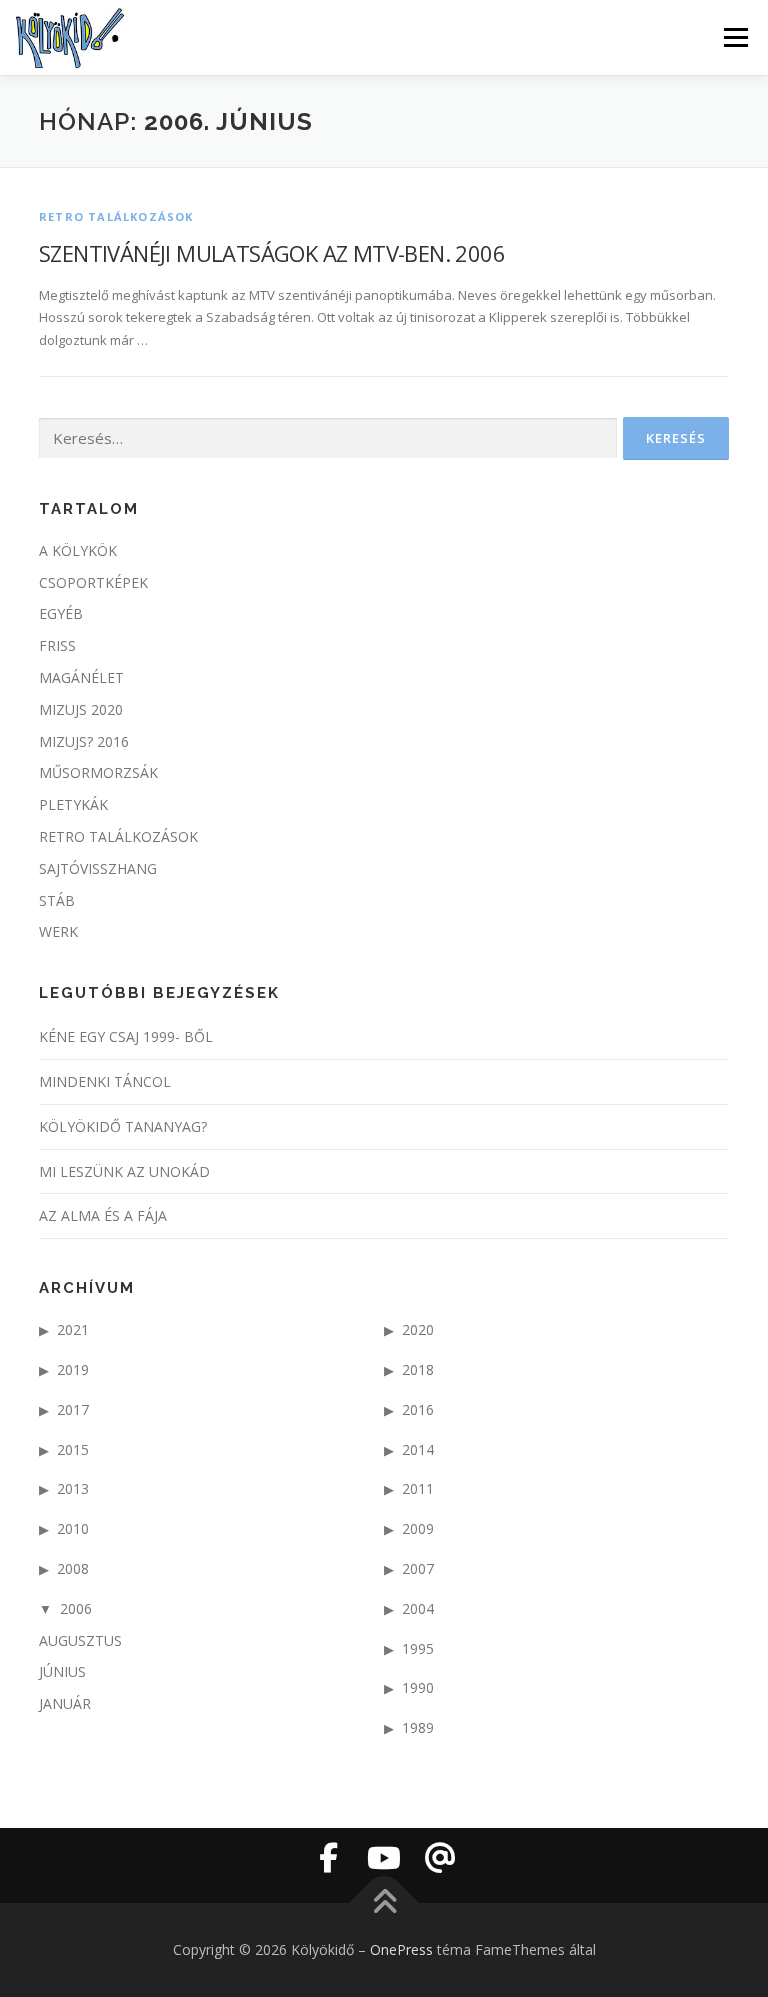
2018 (418, 1369)
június (62, 1671)
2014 (418, 1449)
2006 (76, 1608)
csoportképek (93, 582)
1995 (418, 1648)
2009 (418, 1528)
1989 (418, 1727)
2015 (73, 1449)
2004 (418, 1608)
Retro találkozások (116, 216)
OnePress (401, 1949)
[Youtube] (384, 1858)
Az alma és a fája (103, 1215)
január (65, 1703)
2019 (73, 1369)
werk (58, 931)
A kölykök (78, 550)
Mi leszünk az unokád (124, 1171)
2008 (73, 1568)
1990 (418, 1687)
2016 (418, 1409)
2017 (73, 1409)
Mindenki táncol (105, 1081)
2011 (418, 1488)
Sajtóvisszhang (98, 868)
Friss (57, 645)
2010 (73, 1528)
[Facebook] (328, 1858)
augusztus (80, 1640)
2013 (73, 1488)
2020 (418, 1329)
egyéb (61, 613)
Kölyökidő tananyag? (123, 1126)
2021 (73, 1329)
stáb (57, 900)
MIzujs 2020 (81, 709)
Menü (735, 37)
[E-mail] (440, 1858)
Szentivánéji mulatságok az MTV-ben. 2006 (272, 253)
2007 (418, 1568)
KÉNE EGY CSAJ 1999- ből (126, 1036)
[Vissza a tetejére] (384, 1903)
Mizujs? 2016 (84, 741)
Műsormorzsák (98, 772)
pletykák (73, 804)
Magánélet (81, 677)
